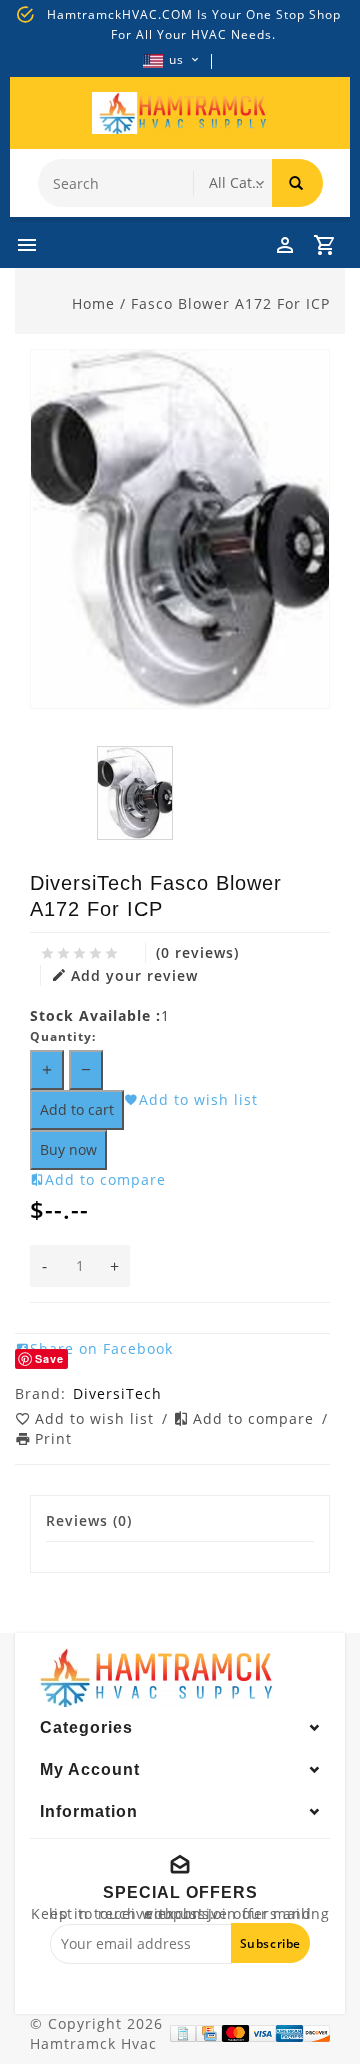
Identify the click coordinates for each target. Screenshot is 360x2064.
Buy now (68, 1149)
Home (93, 303)
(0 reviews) (197, 952)
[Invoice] (183, 2033)
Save (49, 1358)
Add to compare (256, 1418)
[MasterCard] (235, 2033)
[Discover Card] (316, 2033)
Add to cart (77, 1109)
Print (53, 1438)
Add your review (134, 975)
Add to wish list (97, 1418)
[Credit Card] (209, 2033)
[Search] (297, 183)
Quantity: (63, 1036)
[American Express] (289, 2033)
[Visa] (262, 2033)
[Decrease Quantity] (86, 1070)
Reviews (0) (89, 1520)
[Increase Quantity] (47, 1070)
